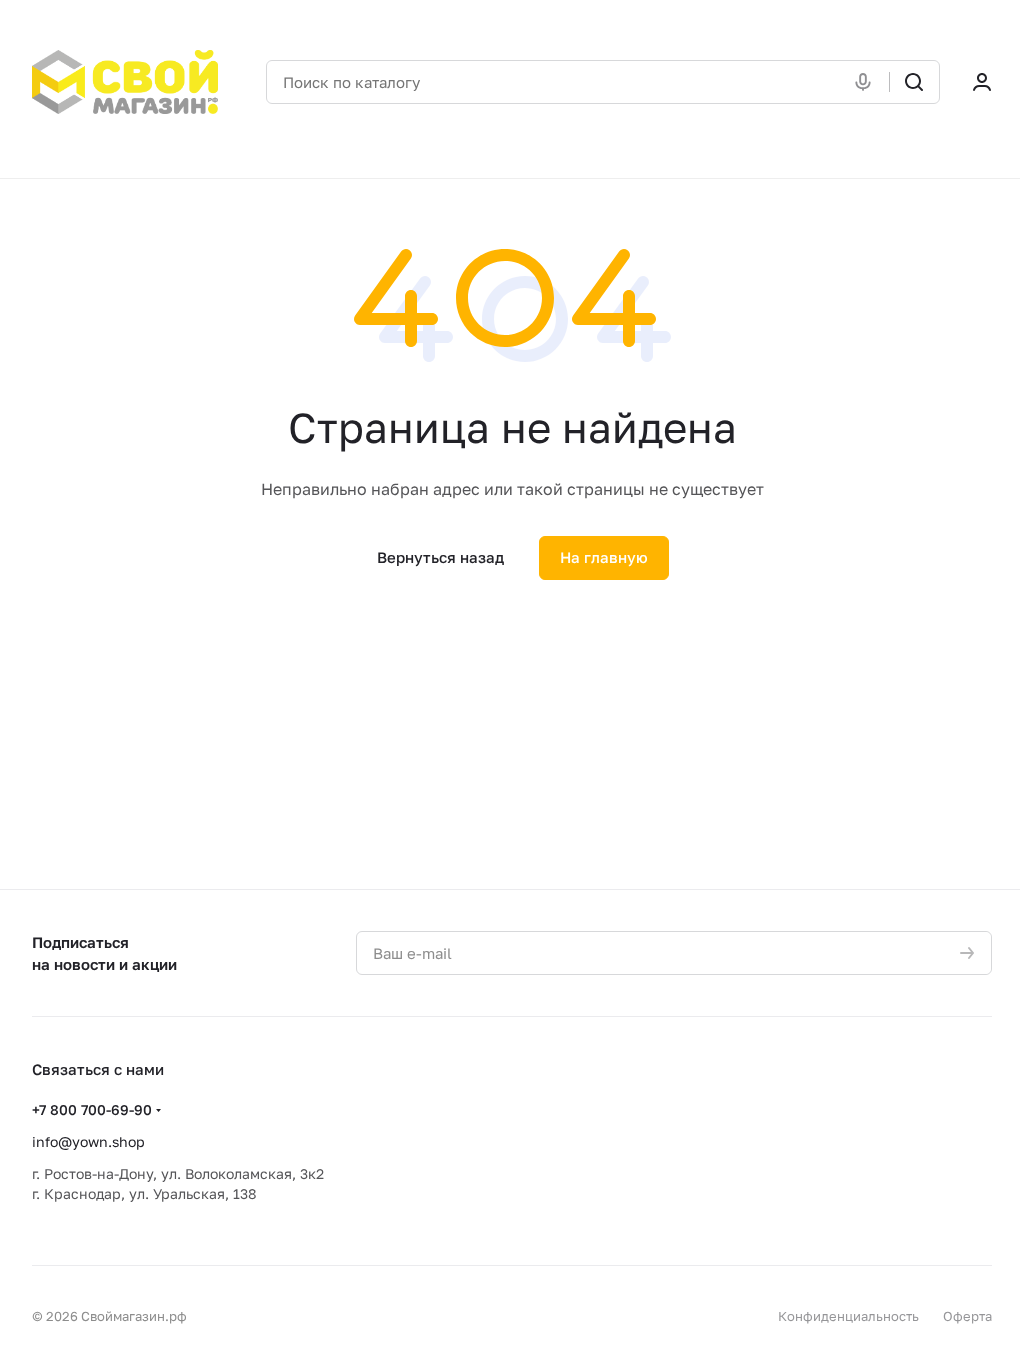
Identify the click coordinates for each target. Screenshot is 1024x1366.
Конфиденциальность (848, 1316)
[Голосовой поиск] (867, 82)
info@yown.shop (88, 1141)
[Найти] (914, 82)
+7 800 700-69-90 (92, 1109)
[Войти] (982, 82)
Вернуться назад (440, 557)
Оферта (967, 1316)
